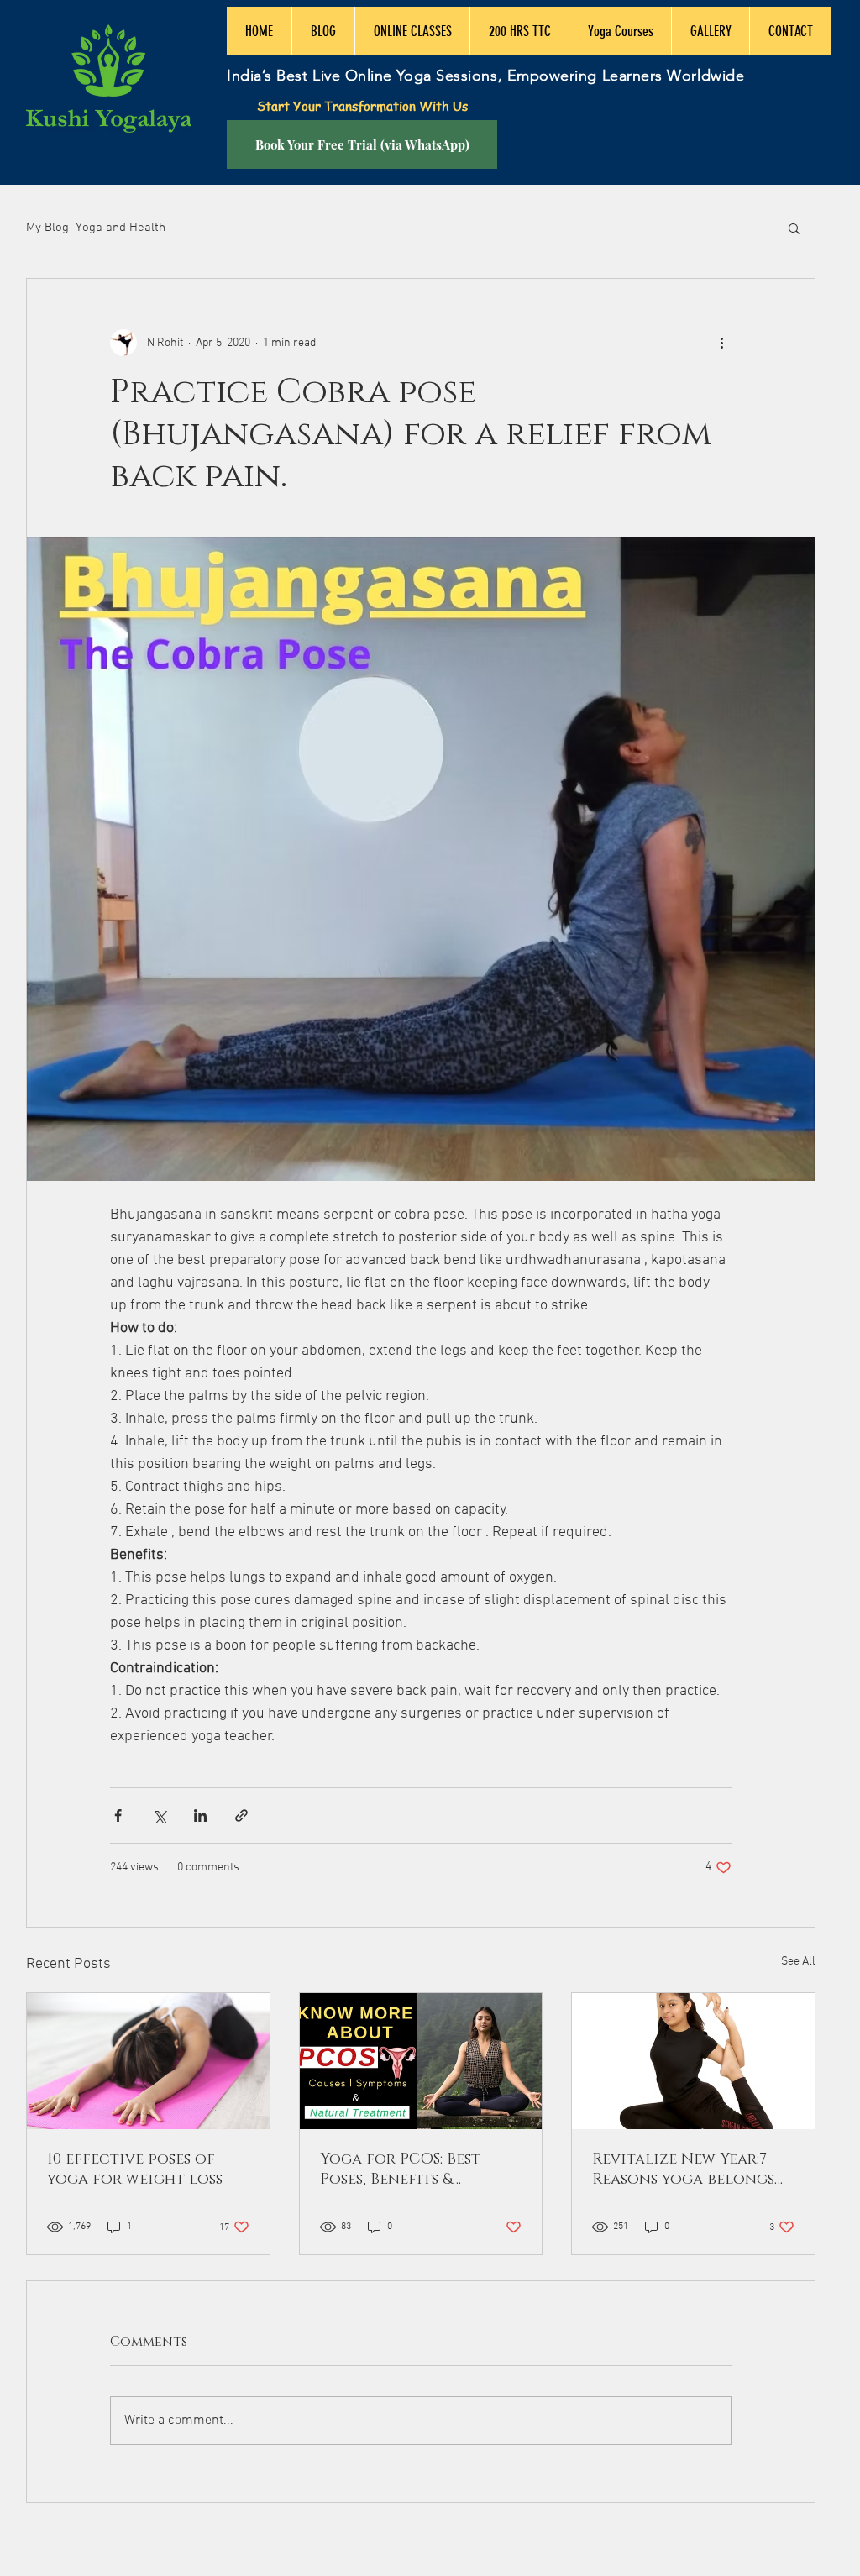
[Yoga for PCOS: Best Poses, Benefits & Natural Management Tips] (421, 2061)
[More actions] (721, 343)
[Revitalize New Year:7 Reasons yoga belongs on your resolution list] (693, 2061)
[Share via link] (241, 1815)
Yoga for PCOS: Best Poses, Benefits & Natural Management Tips (411, 2169)
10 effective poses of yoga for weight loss (135, 2169)
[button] (794, 228)
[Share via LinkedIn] (200, 1815)
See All (798, 1962)
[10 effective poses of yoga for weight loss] (148, 2061)
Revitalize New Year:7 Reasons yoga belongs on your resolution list (692, 2169)
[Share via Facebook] (118, 1815)
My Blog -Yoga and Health (96, 228)
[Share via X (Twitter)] (159, 1815)
